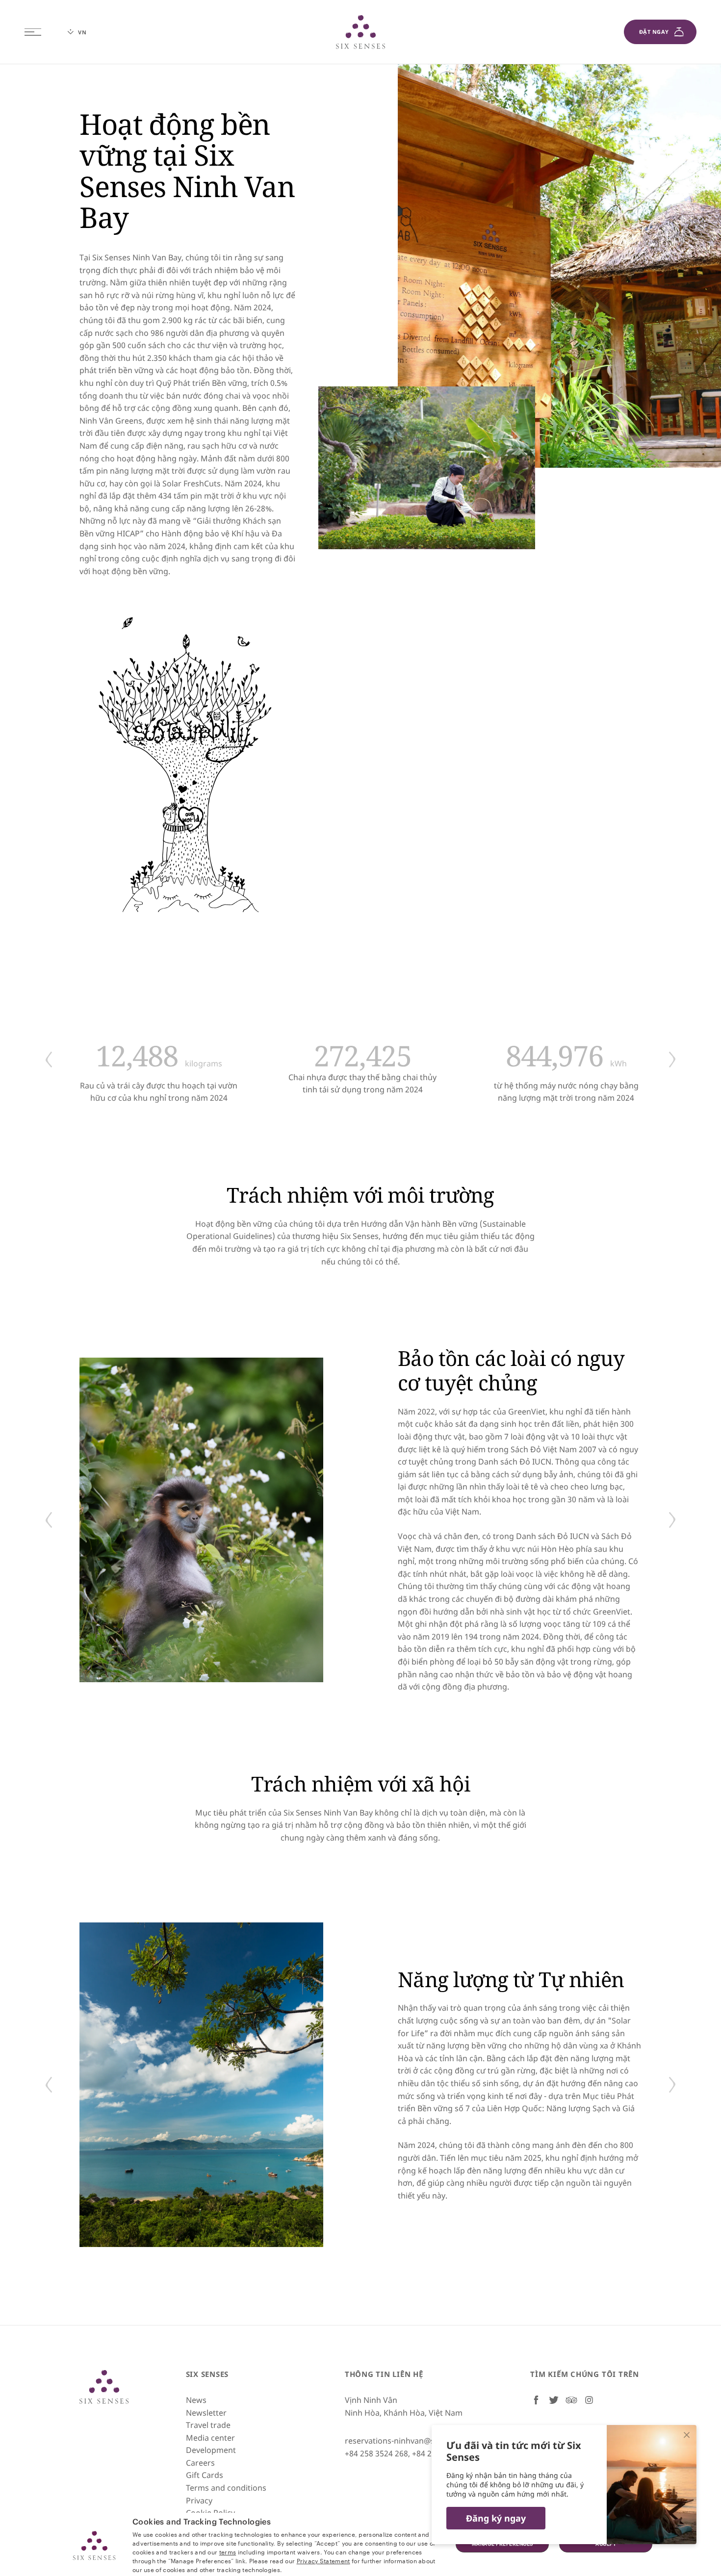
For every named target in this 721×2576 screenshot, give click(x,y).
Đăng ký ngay (496, 2518)
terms (228, 2551)
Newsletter (206, 2413)
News (196, 2400)
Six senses (360, 32)
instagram (589, 2400)
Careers (200, 2463)
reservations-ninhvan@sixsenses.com (414, 2441)
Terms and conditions (226, 2488)
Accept (606, 2544)
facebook (536, 2400)
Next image (672, 1060)
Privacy (199, 2500)
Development (211, 2450)
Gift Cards (205, 2475)
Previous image (49, 1060)
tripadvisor (571, 2400)
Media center (210, 2438)
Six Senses (104, 2387)
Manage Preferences (502, 2544)
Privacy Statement (323, 2560)
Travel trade (208, 2425)
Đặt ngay (654, 32)
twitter (554, 2400)
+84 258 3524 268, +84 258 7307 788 (410, 2453)
